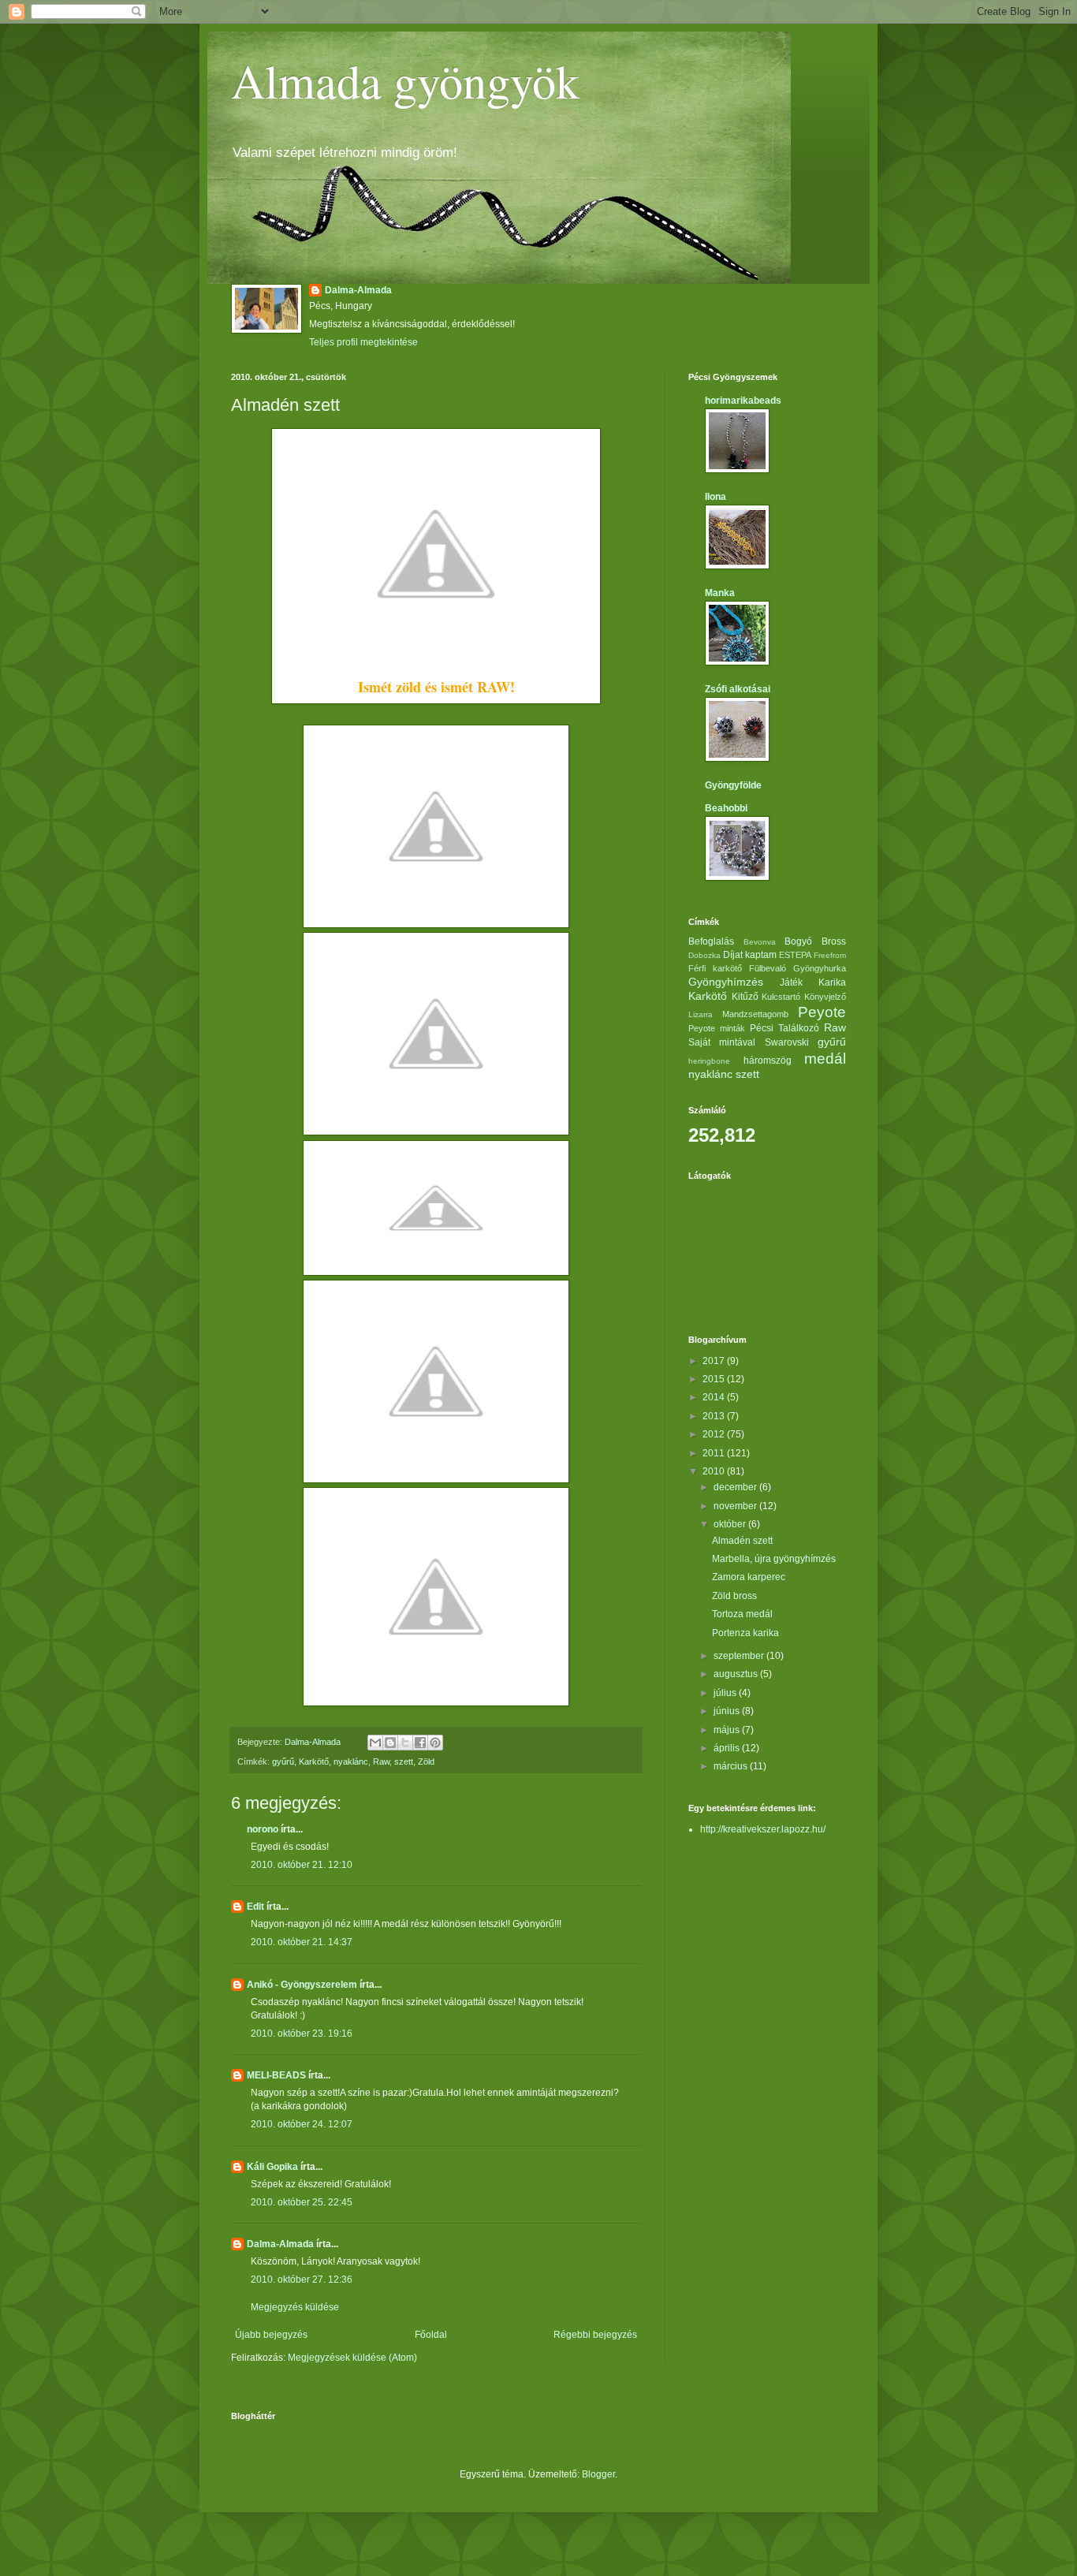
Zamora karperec (749, 1577)
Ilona (716, 497)
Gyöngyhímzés (726, 982)
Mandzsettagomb (755, 1014)
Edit (255, 1907)
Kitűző (745, 997)
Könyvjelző (825, 997)
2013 (715, 1416)
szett (404, 1761)
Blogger (598, 2474)
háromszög (768, 1061)
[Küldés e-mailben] (375, 1743)
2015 (715, 1379)
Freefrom (830, 955)
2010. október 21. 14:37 (302, 1942)
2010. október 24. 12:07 (302, 2124)
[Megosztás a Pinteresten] (435, 1743)
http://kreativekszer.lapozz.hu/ (763, 1829)
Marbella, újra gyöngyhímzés (774, 1559)
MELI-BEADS (276, 2075)
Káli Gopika (272, 2167)
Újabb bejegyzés (271, 2335)
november (736, 1506)
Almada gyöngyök (405, 80)
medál (825, 1059)
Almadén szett (742, 1541)
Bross (834, 941)
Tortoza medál (742, 1614)
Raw (381, 1761)
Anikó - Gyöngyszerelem (302, 1985)
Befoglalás (711, 941)
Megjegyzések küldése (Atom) (352, 2358)
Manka (720, 593)
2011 (715, 1453)
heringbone (709, 1061)
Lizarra (701, 1014)
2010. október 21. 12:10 (302, 1865)
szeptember (740, 1656)
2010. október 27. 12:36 (302, 2280)
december (736, 1487)
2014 (715, 1397)
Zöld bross (734, 1596)
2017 (715, 1361)
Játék (791, 982)
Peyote (822, 1012)
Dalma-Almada (358, 290)
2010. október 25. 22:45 (302, 2202)
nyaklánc (351, 1761)
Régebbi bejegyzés (595, 2335)
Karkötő (314, 1761)
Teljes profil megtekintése (363, 342)
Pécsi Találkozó (784, 1028)
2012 (715, 1434)
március (732, 1766)
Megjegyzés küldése (295, 2307)
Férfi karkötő (715, 968)
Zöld (426, 1761)
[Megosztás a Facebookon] (420, 1743)
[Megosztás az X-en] (405, 1743)
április (728, 1748)
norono (263, 1829)
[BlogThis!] (390, 1743)
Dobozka (704, 955)
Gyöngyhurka (820, 968)
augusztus (737, 1674)
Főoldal (431, 2335)
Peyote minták (717, 1028)
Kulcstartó (781, 997)
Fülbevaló (768, 968)
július (726, 1693)
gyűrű (283, 1761)
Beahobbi (726, 808)
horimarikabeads (743, 401)
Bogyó (798, 941)
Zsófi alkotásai (738, 689)
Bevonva (760, 942)
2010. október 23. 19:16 (302, 2034)
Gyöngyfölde (733, 785)
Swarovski (787, 1042)
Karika (832, 982)
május (728, 1730)
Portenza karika (745, 1633)
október (731, 1524)
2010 (715, 1471)
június (728, 1711)
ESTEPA (795, 955)
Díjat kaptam (750, 955)
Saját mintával (722, 1042)
